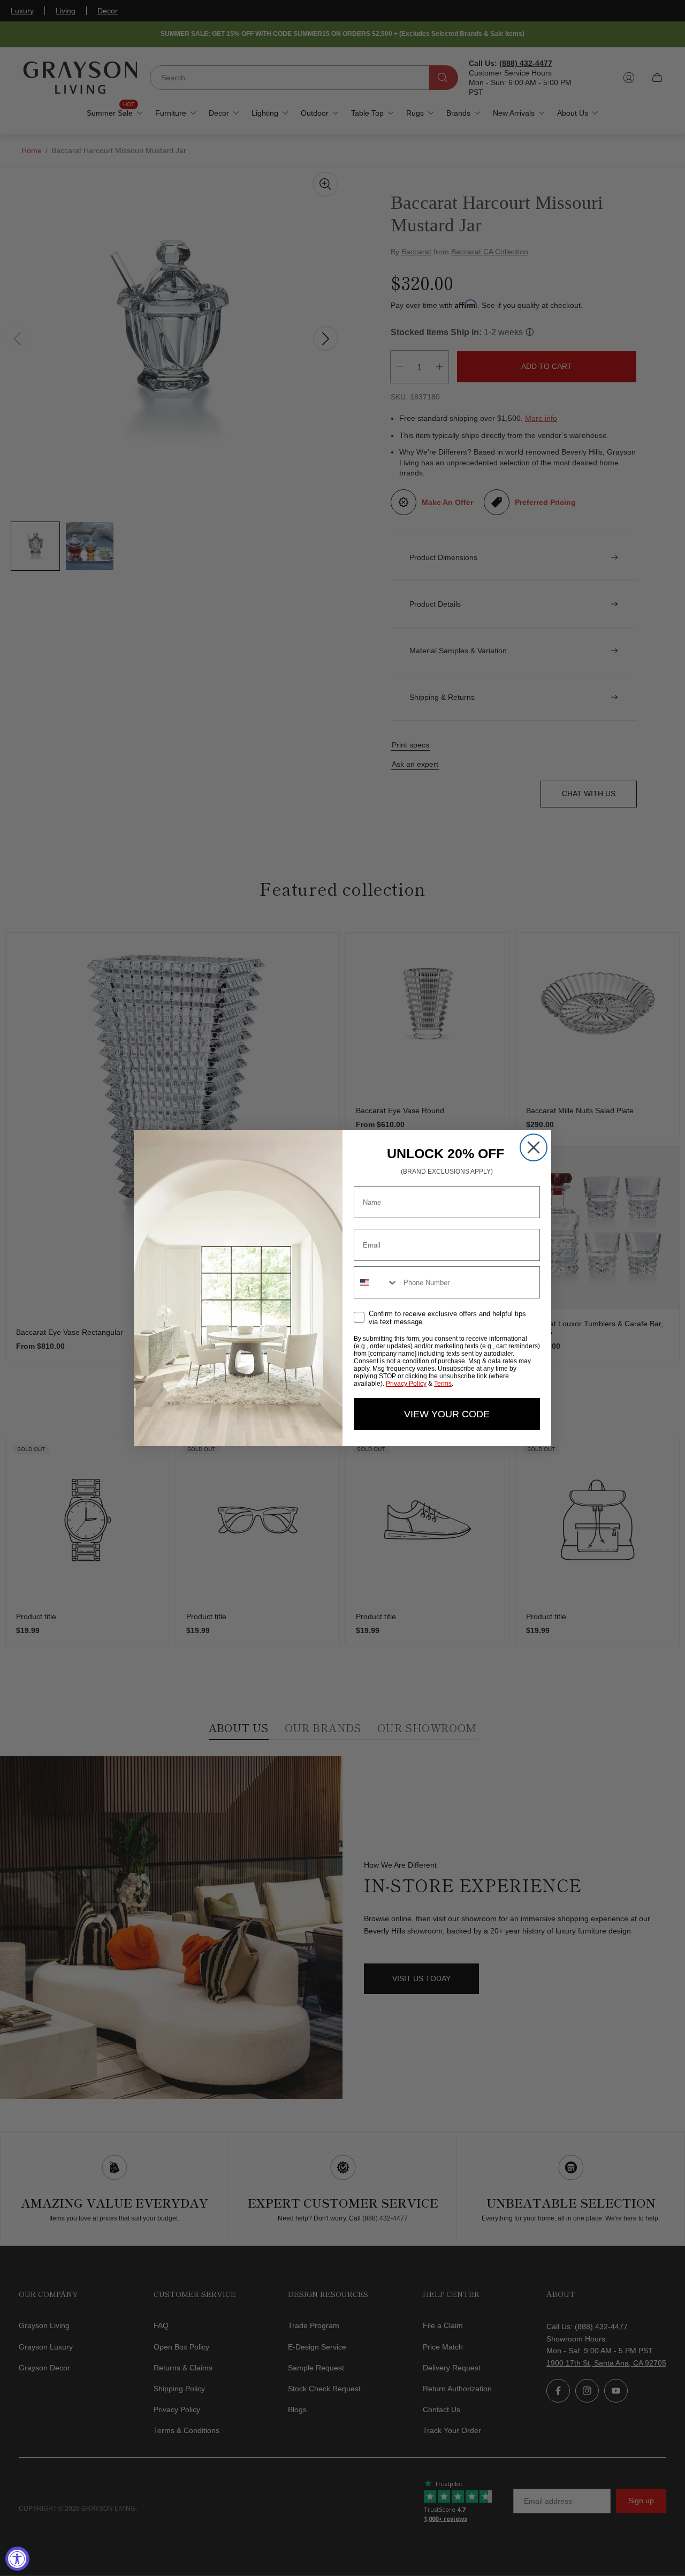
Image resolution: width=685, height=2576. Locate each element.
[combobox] (376, 1282)
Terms (443, 1384)
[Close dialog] (534, 1147)
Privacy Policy (406, 1384)
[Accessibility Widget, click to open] (17, 2559)
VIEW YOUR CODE (447, 1414)
